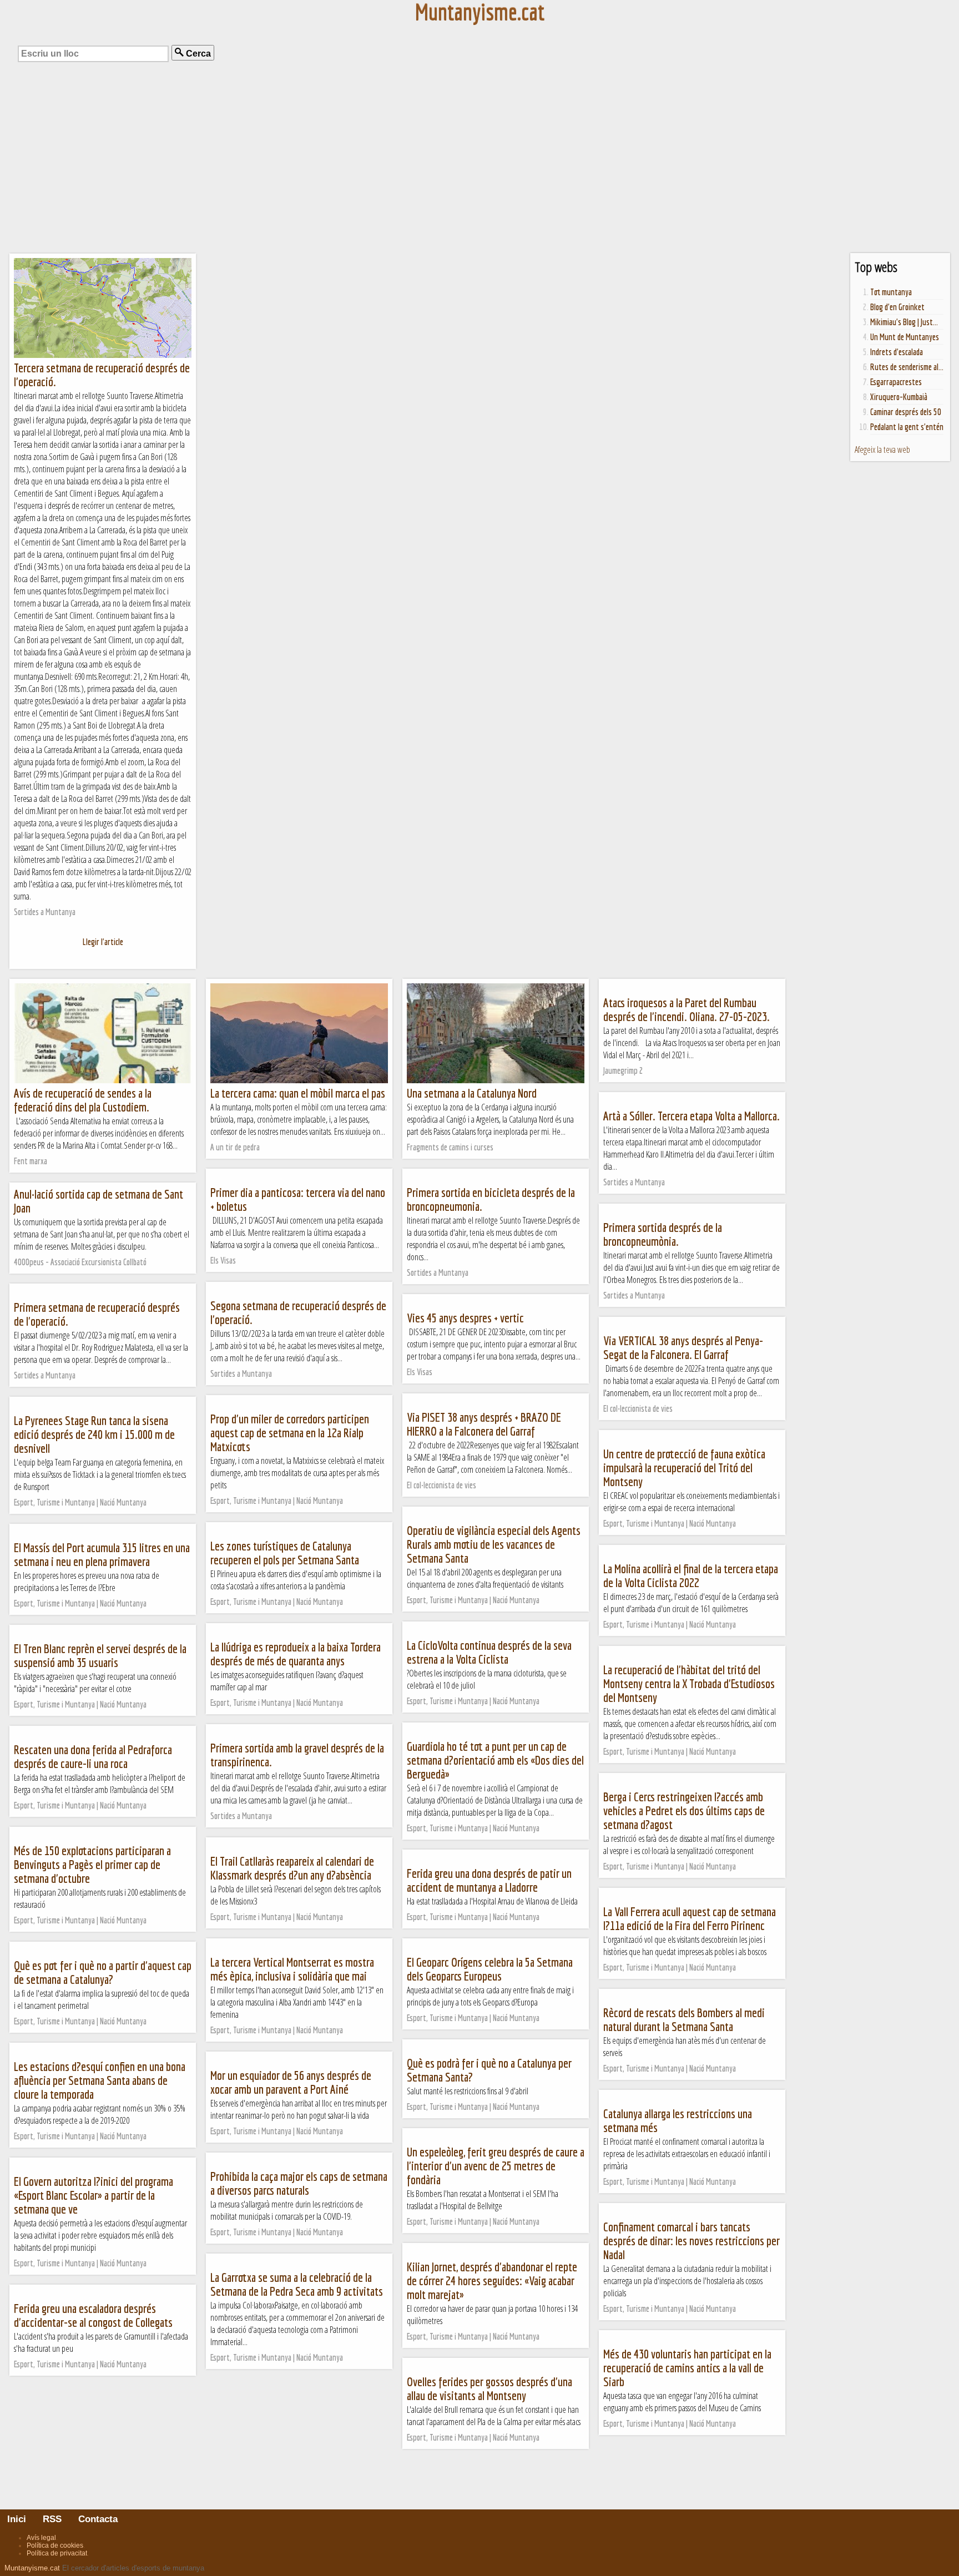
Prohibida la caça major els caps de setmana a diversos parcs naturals (299, 2183)
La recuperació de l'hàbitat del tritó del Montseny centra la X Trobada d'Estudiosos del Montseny (689, 1683)
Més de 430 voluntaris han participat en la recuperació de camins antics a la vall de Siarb (687, 2368)
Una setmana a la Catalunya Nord (472, 1093)
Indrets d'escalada (897, 352)
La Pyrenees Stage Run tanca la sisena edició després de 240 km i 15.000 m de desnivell (94, 1434)
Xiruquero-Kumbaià (899, 397)
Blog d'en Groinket (897, 307)
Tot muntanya (891, 292)
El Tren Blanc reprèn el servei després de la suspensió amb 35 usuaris (100, 1655)
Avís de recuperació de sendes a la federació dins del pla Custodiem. (83, 1100)
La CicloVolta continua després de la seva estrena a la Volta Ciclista (489, 1652)
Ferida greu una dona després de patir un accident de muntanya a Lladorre (489, 1880)
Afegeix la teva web (882, 449)
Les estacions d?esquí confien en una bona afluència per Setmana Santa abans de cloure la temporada (100, 2080)
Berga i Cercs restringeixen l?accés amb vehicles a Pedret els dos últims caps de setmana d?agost (684, 1810)
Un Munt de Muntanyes (905, 337)
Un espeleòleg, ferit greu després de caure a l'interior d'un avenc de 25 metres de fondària (496, 2166)
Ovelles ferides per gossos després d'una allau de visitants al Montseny (489, 2388)
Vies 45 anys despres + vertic (465, 1318)
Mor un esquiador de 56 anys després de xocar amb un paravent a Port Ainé (291, 2082)
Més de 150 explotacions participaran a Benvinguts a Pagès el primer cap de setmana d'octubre (92, 1864)
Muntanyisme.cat (32, 2568)
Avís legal (41, 2538)
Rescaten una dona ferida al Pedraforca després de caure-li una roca (93, 1756)
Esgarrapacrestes (896, 382)
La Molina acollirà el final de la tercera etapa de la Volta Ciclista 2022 (691, 1575)
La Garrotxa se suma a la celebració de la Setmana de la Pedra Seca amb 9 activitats (297, 2284)
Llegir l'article (103, 942)
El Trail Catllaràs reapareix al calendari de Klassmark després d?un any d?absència (292, 1868)
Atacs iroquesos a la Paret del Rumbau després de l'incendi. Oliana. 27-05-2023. (687, 1009)
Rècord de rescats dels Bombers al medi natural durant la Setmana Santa (684, 2019)
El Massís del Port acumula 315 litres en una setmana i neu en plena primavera (102, 1554)
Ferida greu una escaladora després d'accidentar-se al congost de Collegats (93, 2315)
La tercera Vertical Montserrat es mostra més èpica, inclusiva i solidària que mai (292, 1969)
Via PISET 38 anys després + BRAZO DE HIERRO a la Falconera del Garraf (484, 1424)
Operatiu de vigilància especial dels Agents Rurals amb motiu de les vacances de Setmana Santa (494, 1544)
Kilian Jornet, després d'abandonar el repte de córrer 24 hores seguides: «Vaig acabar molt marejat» (492, 2280)
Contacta (97, 2519)
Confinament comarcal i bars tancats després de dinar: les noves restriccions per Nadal (692, 2241)
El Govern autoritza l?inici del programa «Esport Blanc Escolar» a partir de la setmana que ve (94, 2195)
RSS (51, 2519)
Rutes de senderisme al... (907, 367)
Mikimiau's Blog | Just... (904, 322)
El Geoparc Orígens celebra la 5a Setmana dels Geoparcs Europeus (490, 1969)
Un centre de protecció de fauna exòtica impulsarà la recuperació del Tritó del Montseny (684, 1468)
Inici (22, 2519)
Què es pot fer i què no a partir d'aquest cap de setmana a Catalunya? (103, 1972)
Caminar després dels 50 (906, 412)
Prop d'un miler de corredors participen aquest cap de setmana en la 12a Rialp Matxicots (290, 1433)
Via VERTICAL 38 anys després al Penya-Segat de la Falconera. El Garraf (683, 1347)
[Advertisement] (479, 166)
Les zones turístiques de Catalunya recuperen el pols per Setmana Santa (285, 1553)
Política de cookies (55, 2545)
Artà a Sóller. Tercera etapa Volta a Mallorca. (692, 1116)
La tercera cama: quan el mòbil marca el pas (298, 1093)
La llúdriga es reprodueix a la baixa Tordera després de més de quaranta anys (296, 1654)
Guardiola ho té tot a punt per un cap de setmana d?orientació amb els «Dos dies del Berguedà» (495, 1760)
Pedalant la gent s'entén (907, 427)
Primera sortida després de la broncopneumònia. (663, 1234)
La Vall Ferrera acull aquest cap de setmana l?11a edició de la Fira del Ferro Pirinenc (690, 1918)
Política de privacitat (57, 2553)
